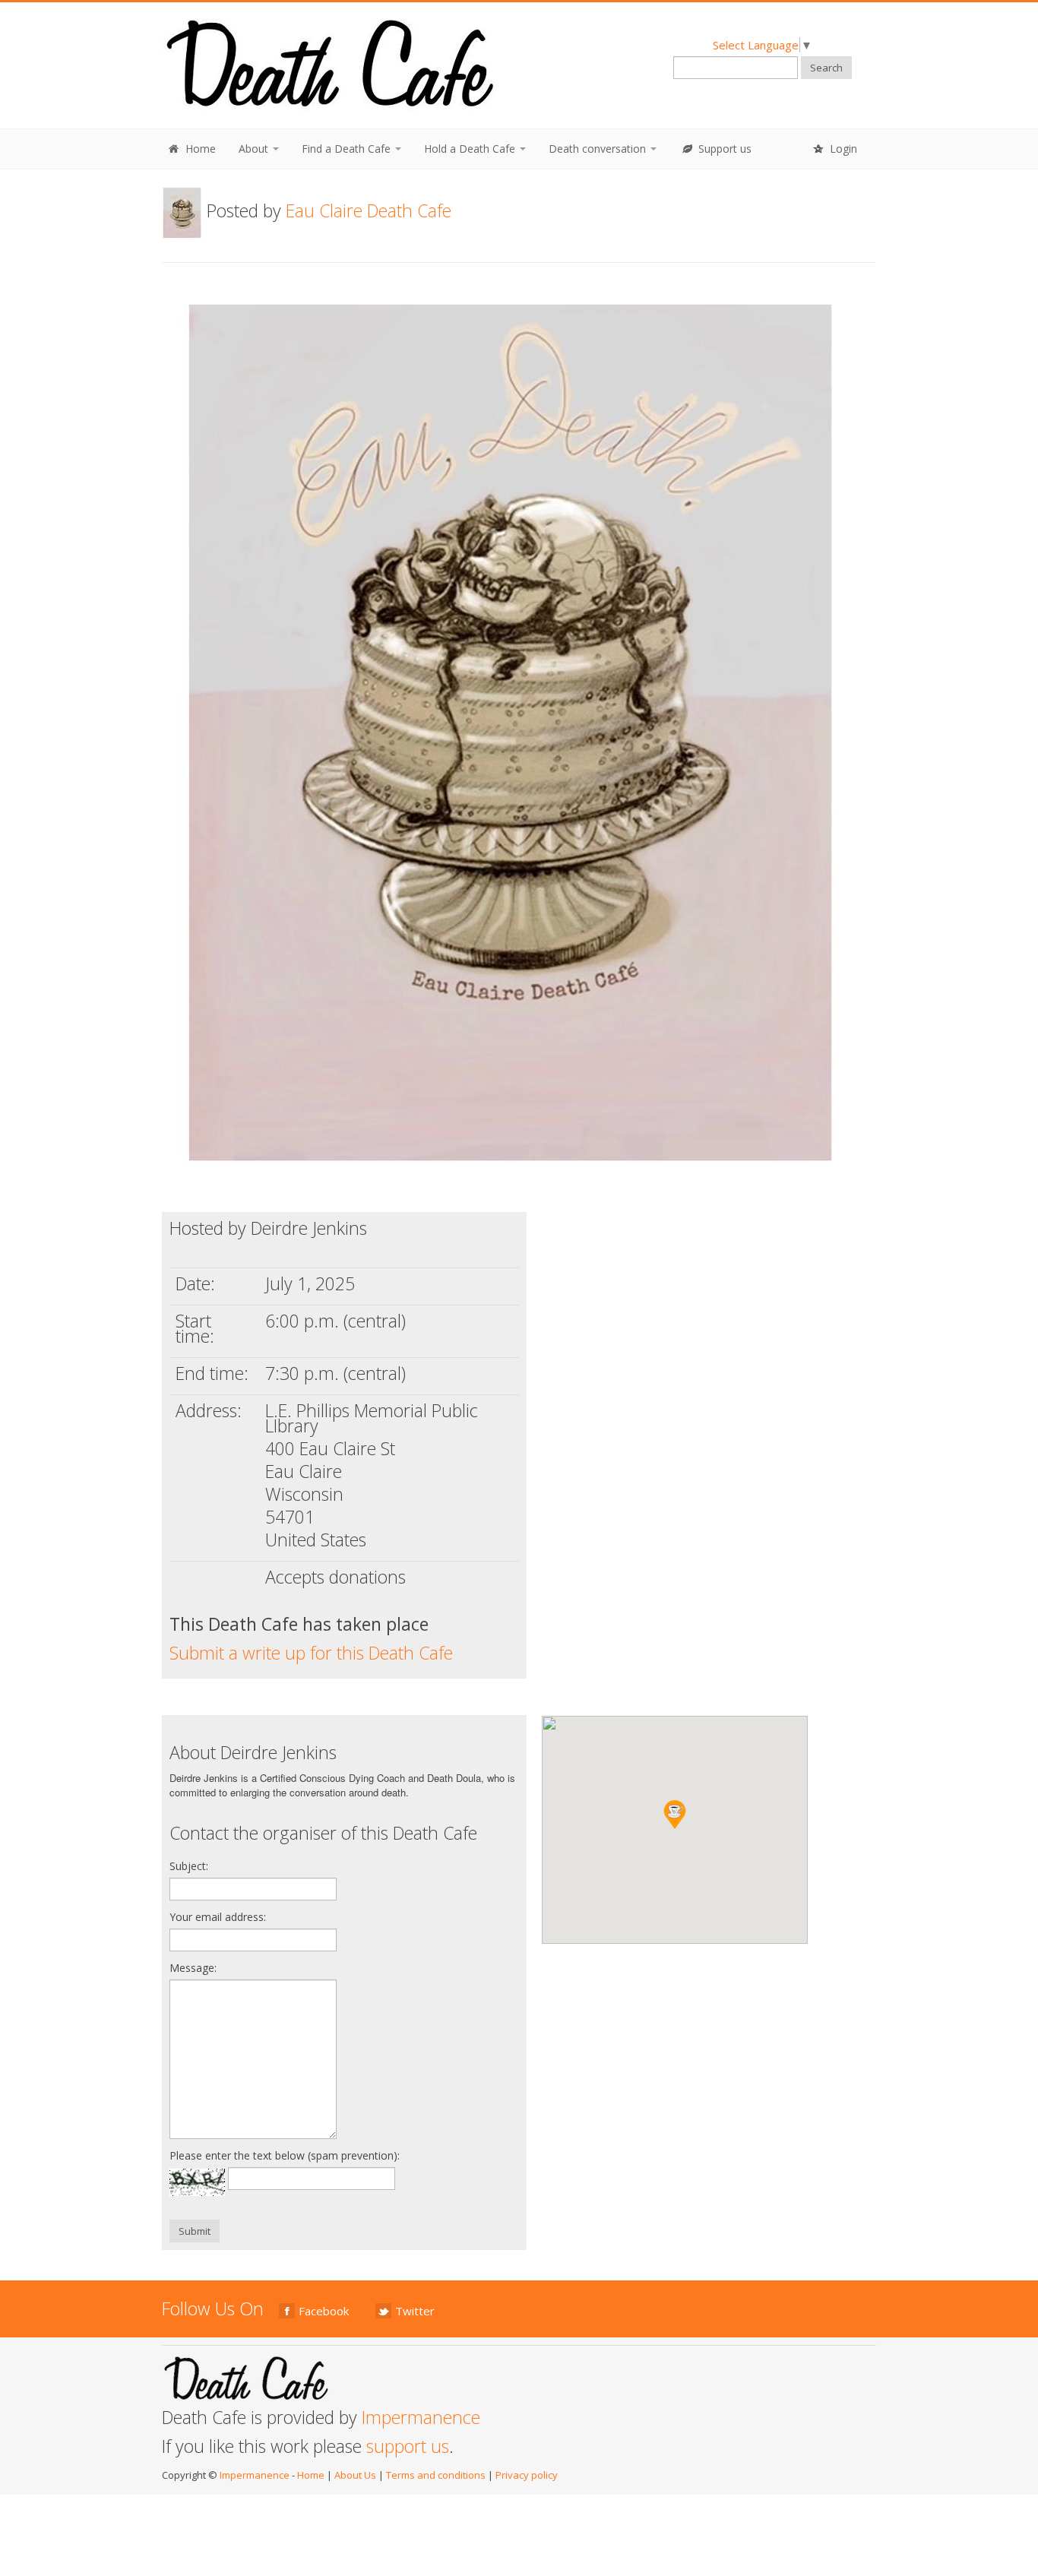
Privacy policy (527, 2475)
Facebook (324, 2311)
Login (842, 149)
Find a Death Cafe (348, 149)
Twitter (415, 2311)
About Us (355, 2475)
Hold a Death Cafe (471, 149)
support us (408, 2446)
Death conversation (599, 149)
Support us (723, 149)
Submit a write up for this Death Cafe (311, 1653)
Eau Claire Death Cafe (369, 210)
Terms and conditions (436, 2475)
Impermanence (421, 2417)
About (255, 149)
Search (826, 68)
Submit (195, 2231)
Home (199, 149)
